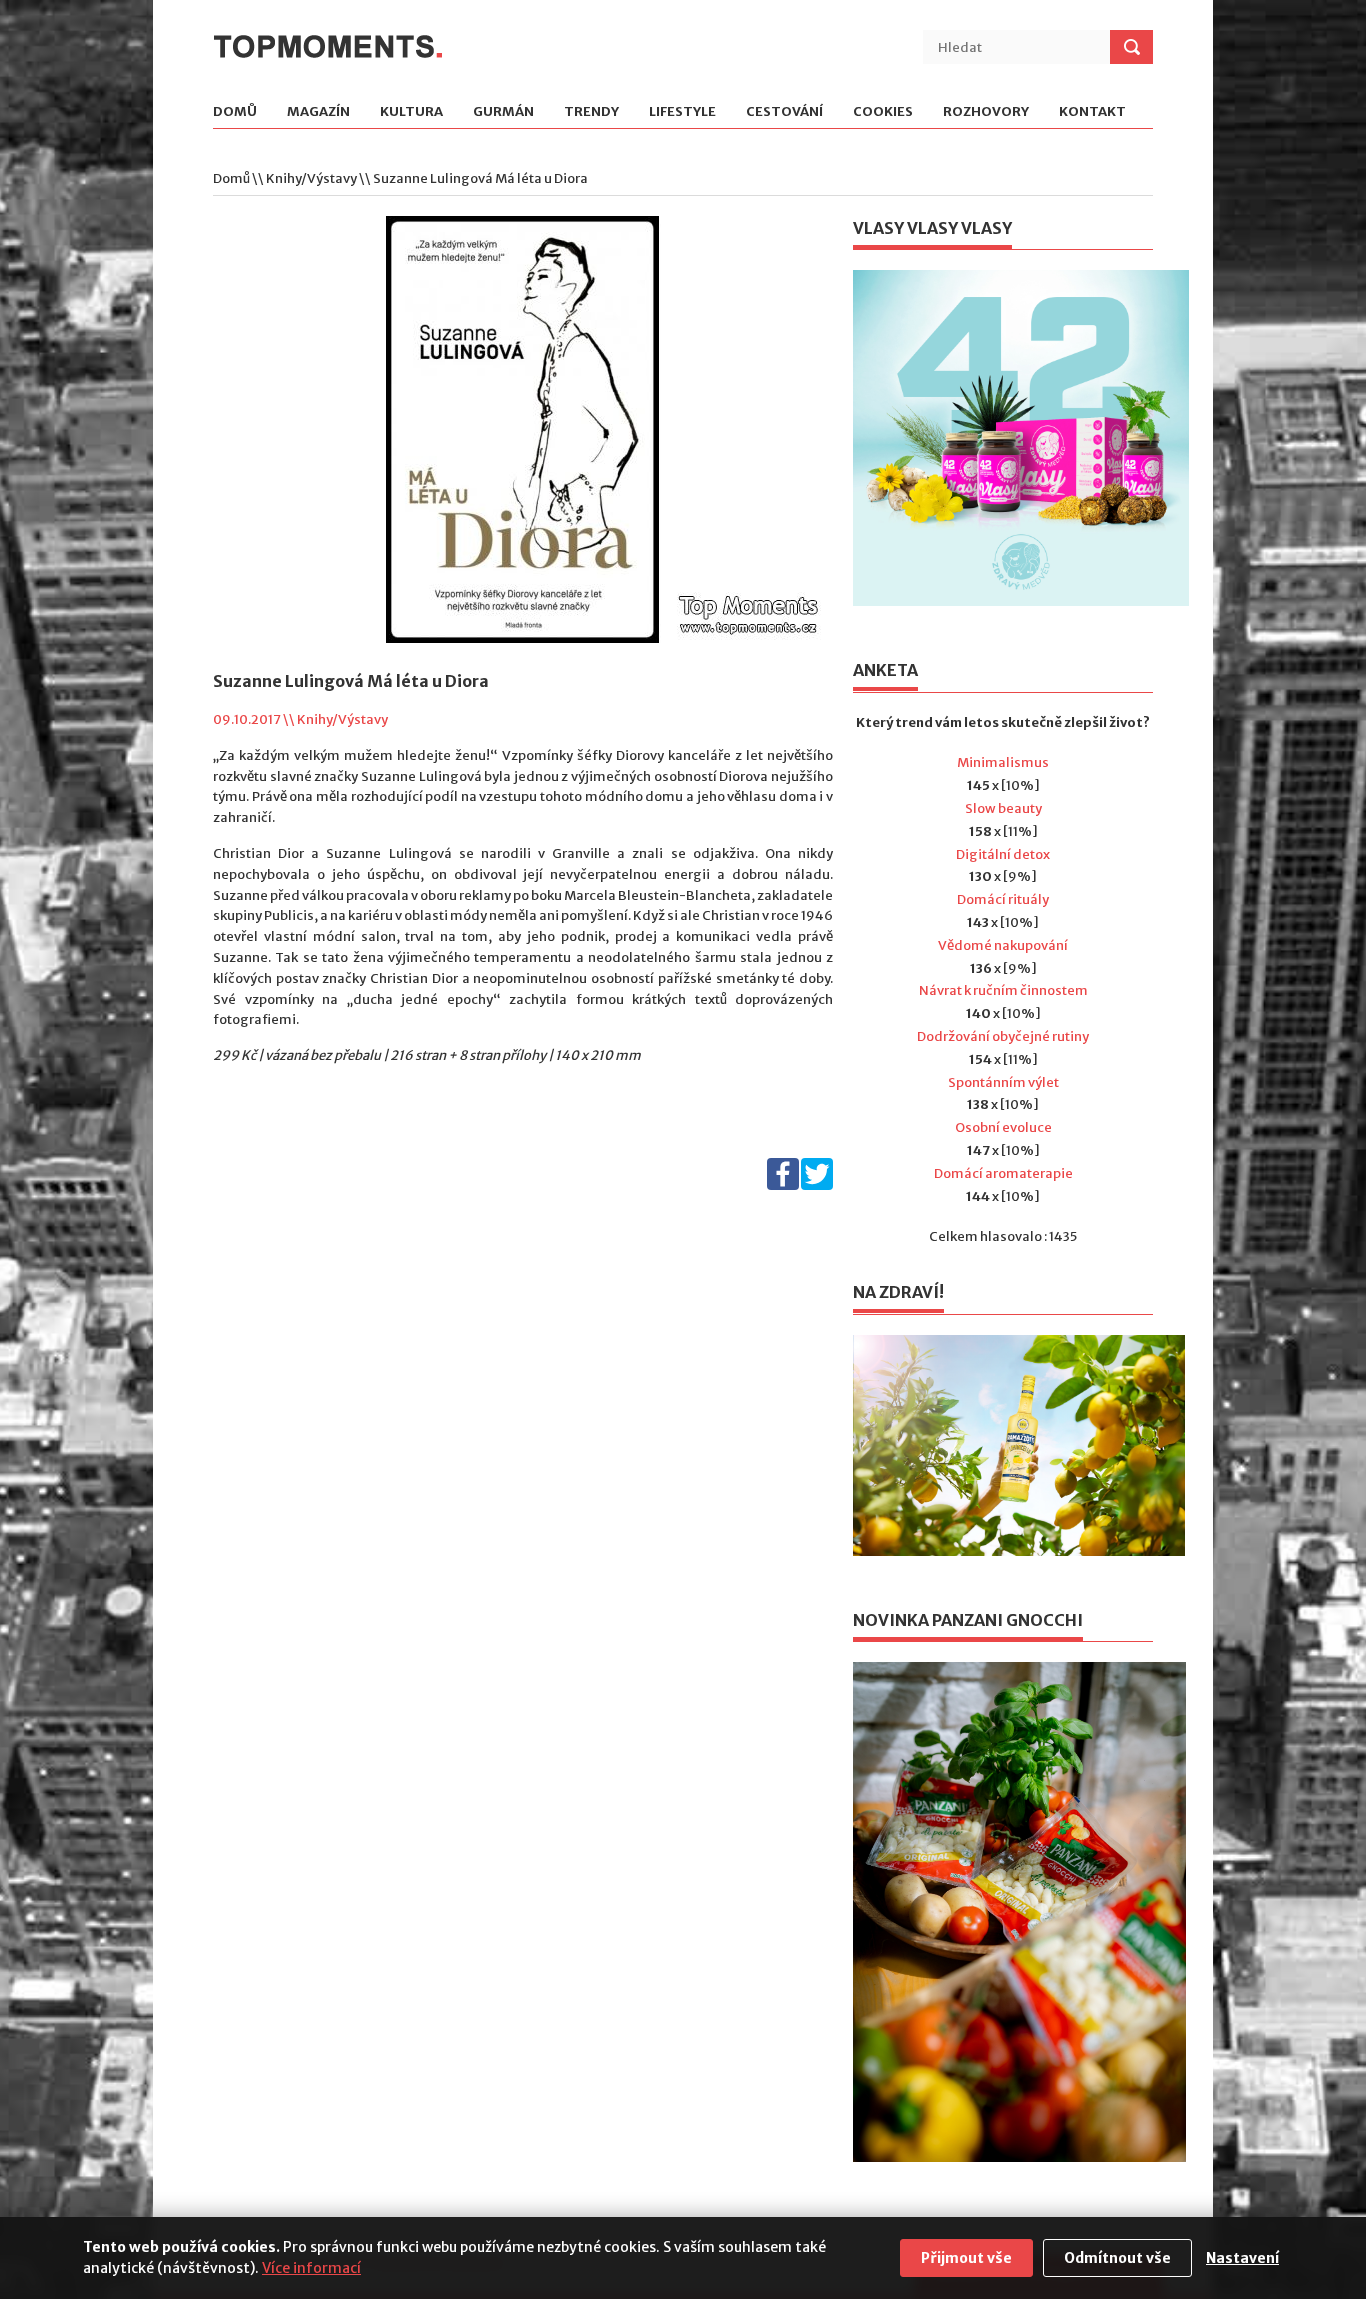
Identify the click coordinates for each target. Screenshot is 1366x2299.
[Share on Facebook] (783, 1185)
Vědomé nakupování (1003, 945)
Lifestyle (682, 112)
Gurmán (503, 112)
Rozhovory (986, 112)
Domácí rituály (1003, 899)
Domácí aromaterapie (1003, 1173)
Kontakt (1092, 112)
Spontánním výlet (1003, 1082)
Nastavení (1242, 2258)
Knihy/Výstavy (311, 178)
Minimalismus (1003, 762)
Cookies (883, 112)
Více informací (311, 2268)
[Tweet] (817, 1185)
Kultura (411, 112)
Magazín (318, 112)
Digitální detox (1003, 854)
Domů (235, 112)
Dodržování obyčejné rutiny (1003, 1036)
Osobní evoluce (1003, 1127)
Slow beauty (1003, 808)
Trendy (591, 112)
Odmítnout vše (1117, 2258)
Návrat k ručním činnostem (1003, 990)
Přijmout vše (966, 2258)
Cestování (784, 112)
